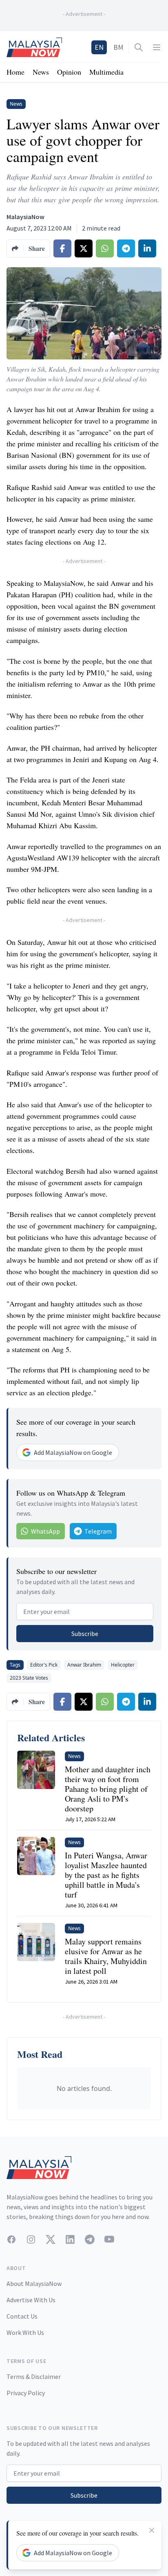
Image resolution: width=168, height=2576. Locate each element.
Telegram (98, 1531)
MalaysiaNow (25, 217)
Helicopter (123, 1665)
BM (118, 47)
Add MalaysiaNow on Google (73, 1452)
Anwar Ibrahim (84, 1665)
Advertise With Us (31, 2300)
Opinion (69, 72)
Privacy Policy (26, 2393)
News (41, 72)
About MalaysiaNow (34, 2283)
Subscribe (85, 1634)
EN (99, 47)
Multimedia (106, 72)
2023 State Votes (29, 1678)
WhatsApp (45, 1531)
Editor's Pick (44, 1665)
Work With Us (25, 2332)
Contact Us (22, 2316)
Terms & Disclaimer (34, 2376)
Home (15, 72)
